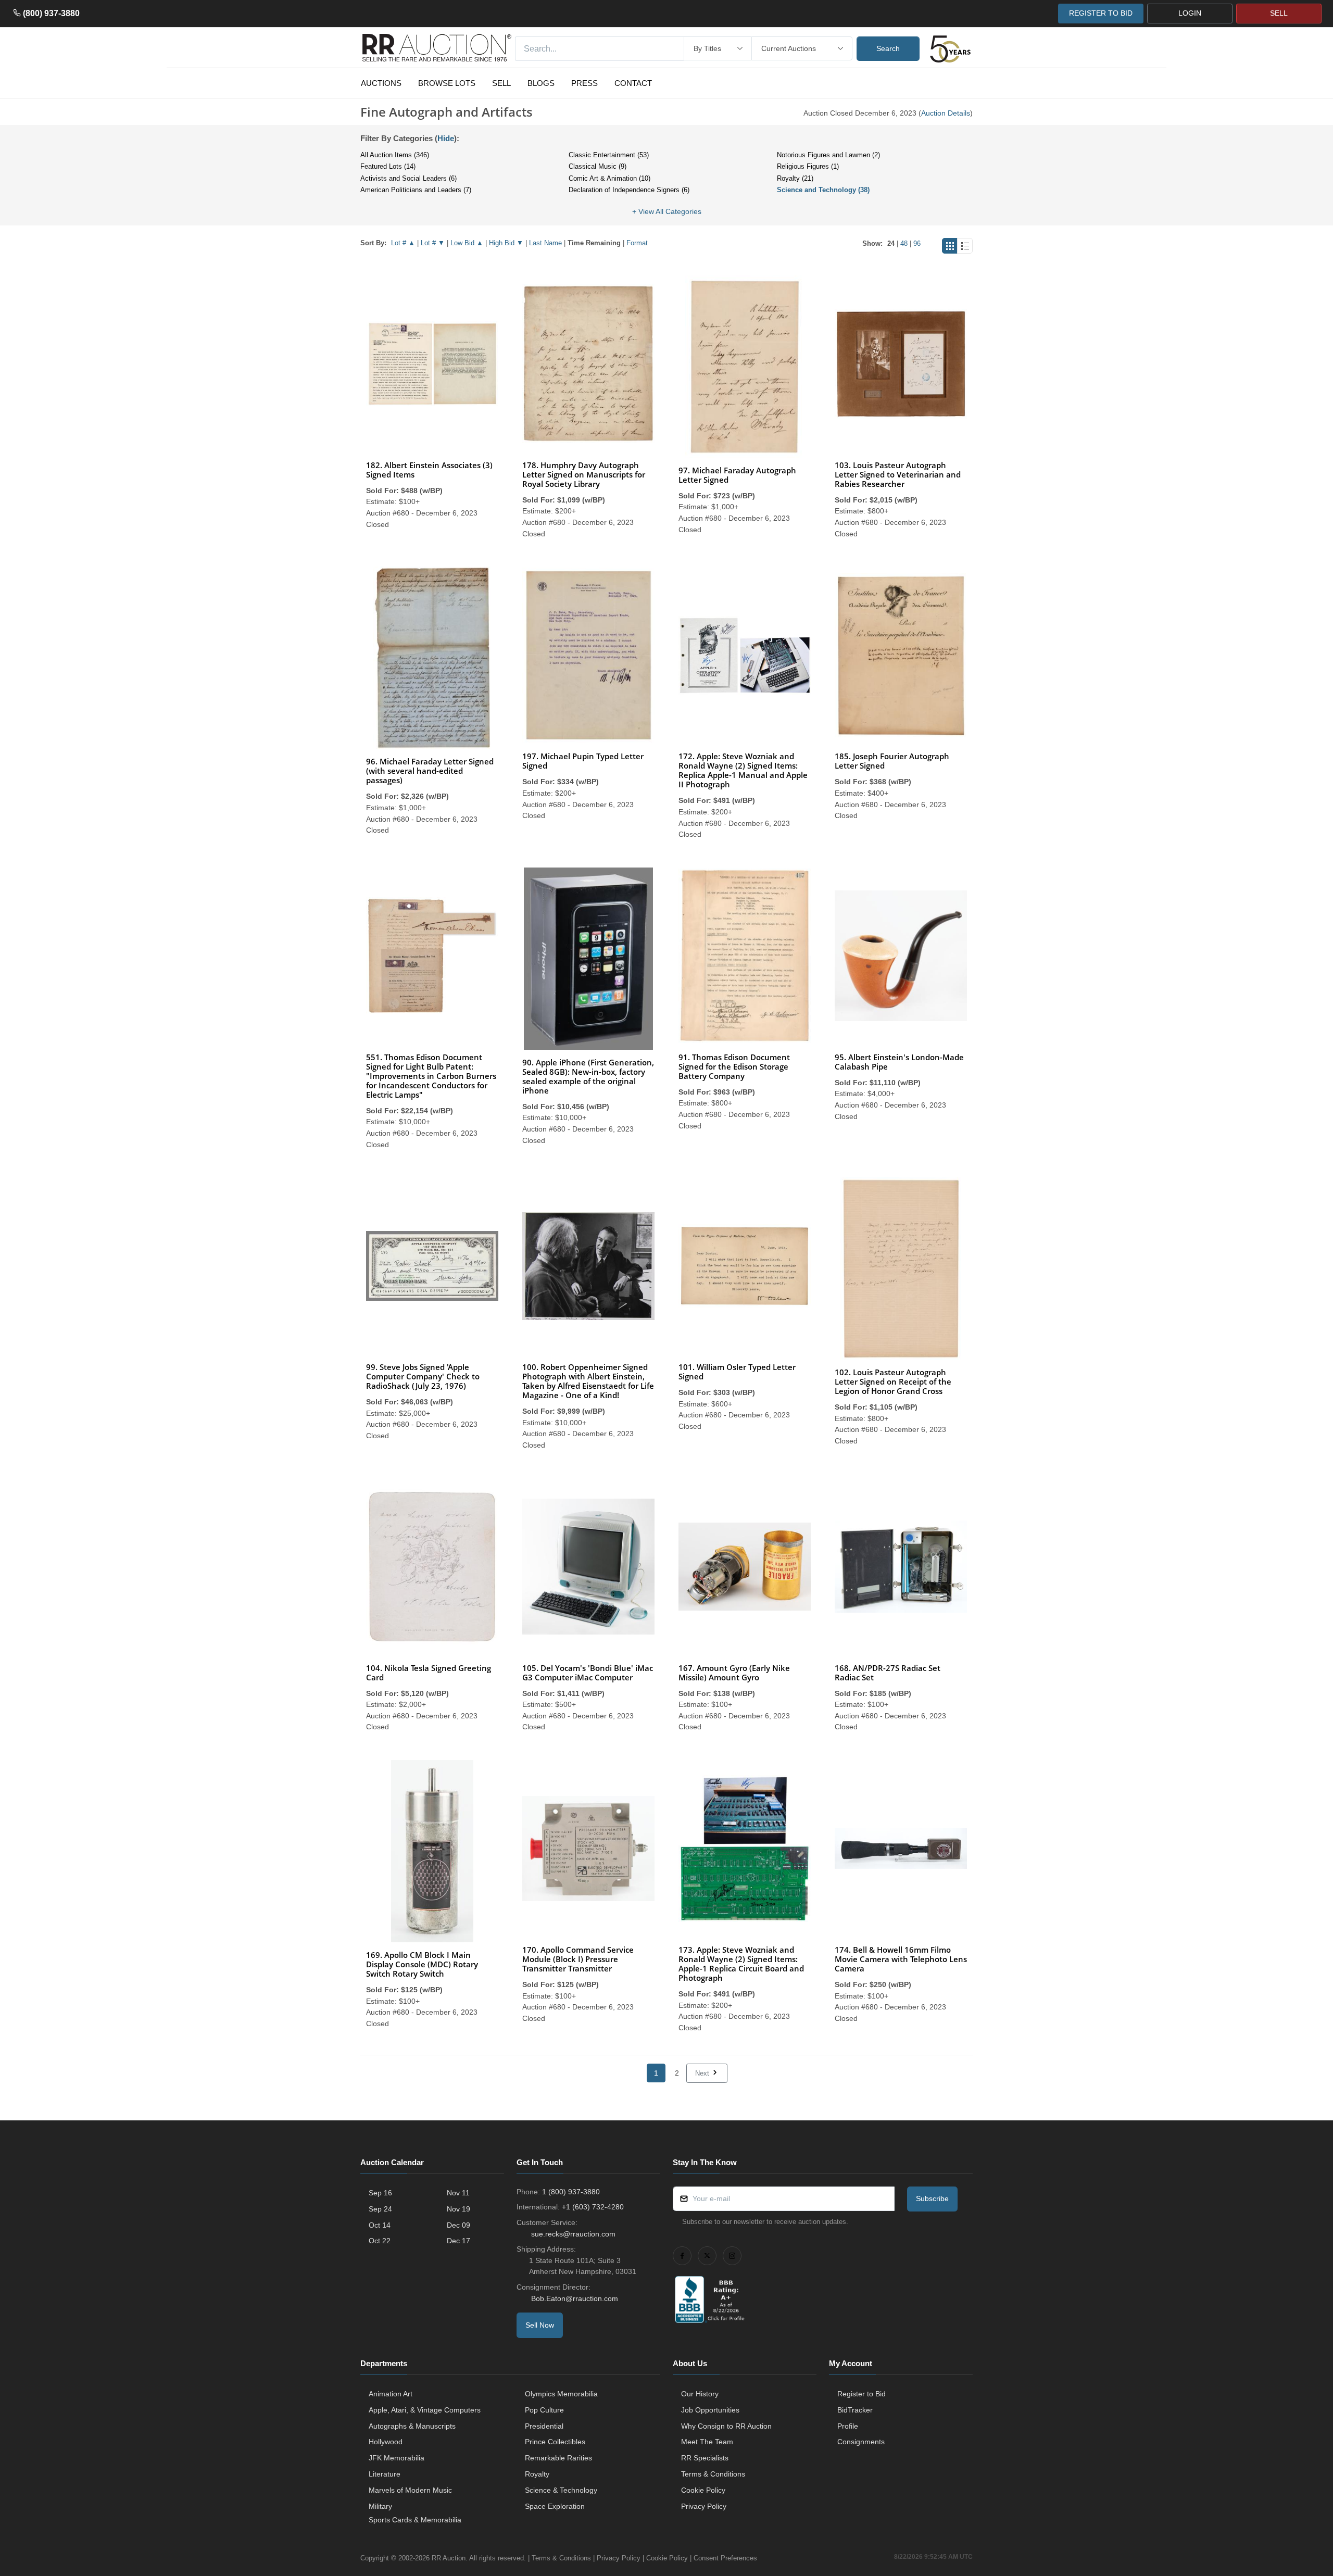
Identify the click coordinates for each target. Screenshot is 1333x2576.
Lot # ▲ (403, 243)
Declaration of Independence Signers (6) (629, 190)
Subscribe (932, 2198)
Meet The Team (707, 2442)
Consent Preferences (725, 2558)
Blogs (541, 83)
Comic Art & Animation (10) (609, 178)
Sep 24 (380, 2209)
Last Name (545, 243)
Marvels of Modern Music (410, 2490)
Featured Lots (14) (388, 166)
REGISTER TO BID (1101, 13)
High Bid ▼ (506, 243)
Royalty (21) (795, 178)
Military (380, 2506)
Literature (385, 2474)
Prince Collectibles (555, 2442)
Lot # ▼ (433, 243)
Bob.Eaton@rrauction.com (575, 2298)
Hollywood (386, 2442)
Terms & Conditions (713, 2474)
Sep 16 (380, 2193)
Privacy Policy (704, 2506)
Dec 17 (458, 2241)
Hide (446, 138)
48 (904, 243)
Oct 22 (380, 2241)
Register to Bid (862, 2394)
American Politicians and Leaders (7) (416, 190)
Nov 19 (458, 2209)
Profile (848, 2426)
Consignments (861, 2442)
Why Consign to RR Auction (726, 2426)
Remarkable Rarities (558, 2458)
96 (917, 243)
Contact (633, 83)
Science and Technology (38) (823, 190)
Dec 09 (458, 2225)
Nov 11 (458, 2193)
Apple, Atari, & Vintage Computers (425, 2410)
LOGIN (1190, 13)
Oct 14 (380, 2225)
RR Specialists (705, 2458)
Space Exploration (555, 2506)
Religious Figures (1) (808, 166)
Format (637, 243)
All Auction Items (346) (395, 155)
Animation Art (391, 2394)
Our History (700, 2394)
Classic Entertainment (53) (609, 155)
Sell (501, 83)
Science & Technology (561, 2490)
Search (888, 48)
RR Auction (449, 2558)
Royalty (537, 2474)
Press (584, 83)
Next (703, 2073)
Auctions (381, 83)
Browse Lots (447, 83)
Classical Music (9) (598, 166)
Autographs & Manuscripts (412, 2426)
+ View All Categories (667, 211)
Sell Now (540, 2325)
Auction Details (946, 113)
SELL (1279, 13)
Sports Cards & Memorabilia (415, 2520)
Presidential (544, 2426)
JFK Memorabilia (397, 2458)
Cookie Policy (703, 2490)
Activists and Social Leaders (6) (408, 178)
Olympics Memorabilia (561, 2394)
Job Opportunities (710, 2410)
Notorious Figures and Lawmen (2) (828, 155)
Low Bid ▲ (467, 243)
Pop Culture (544, 2410)
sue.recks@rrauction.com (573, 2234)
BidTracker (855, 2410)
